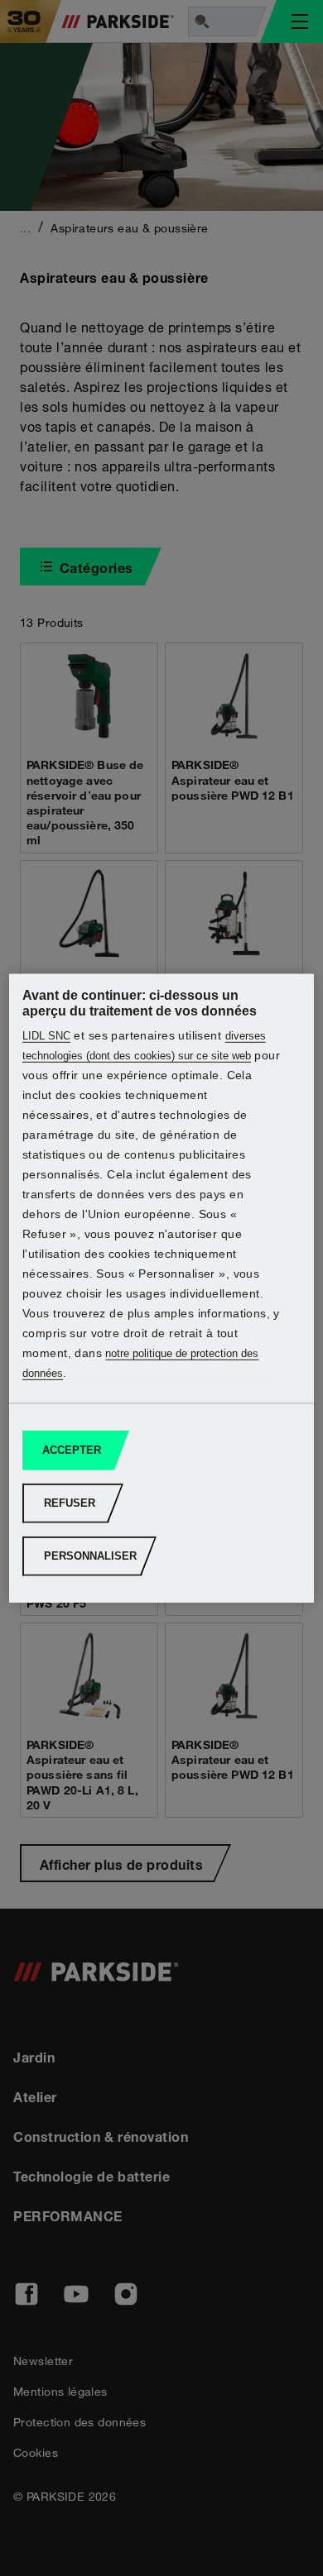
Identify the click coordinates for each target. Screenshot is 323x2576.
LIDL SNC (46, 1036)
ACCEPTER (72, 1450)
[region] (161, 1288)
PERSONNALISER (90, 1556)
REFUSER (70, 1503)
